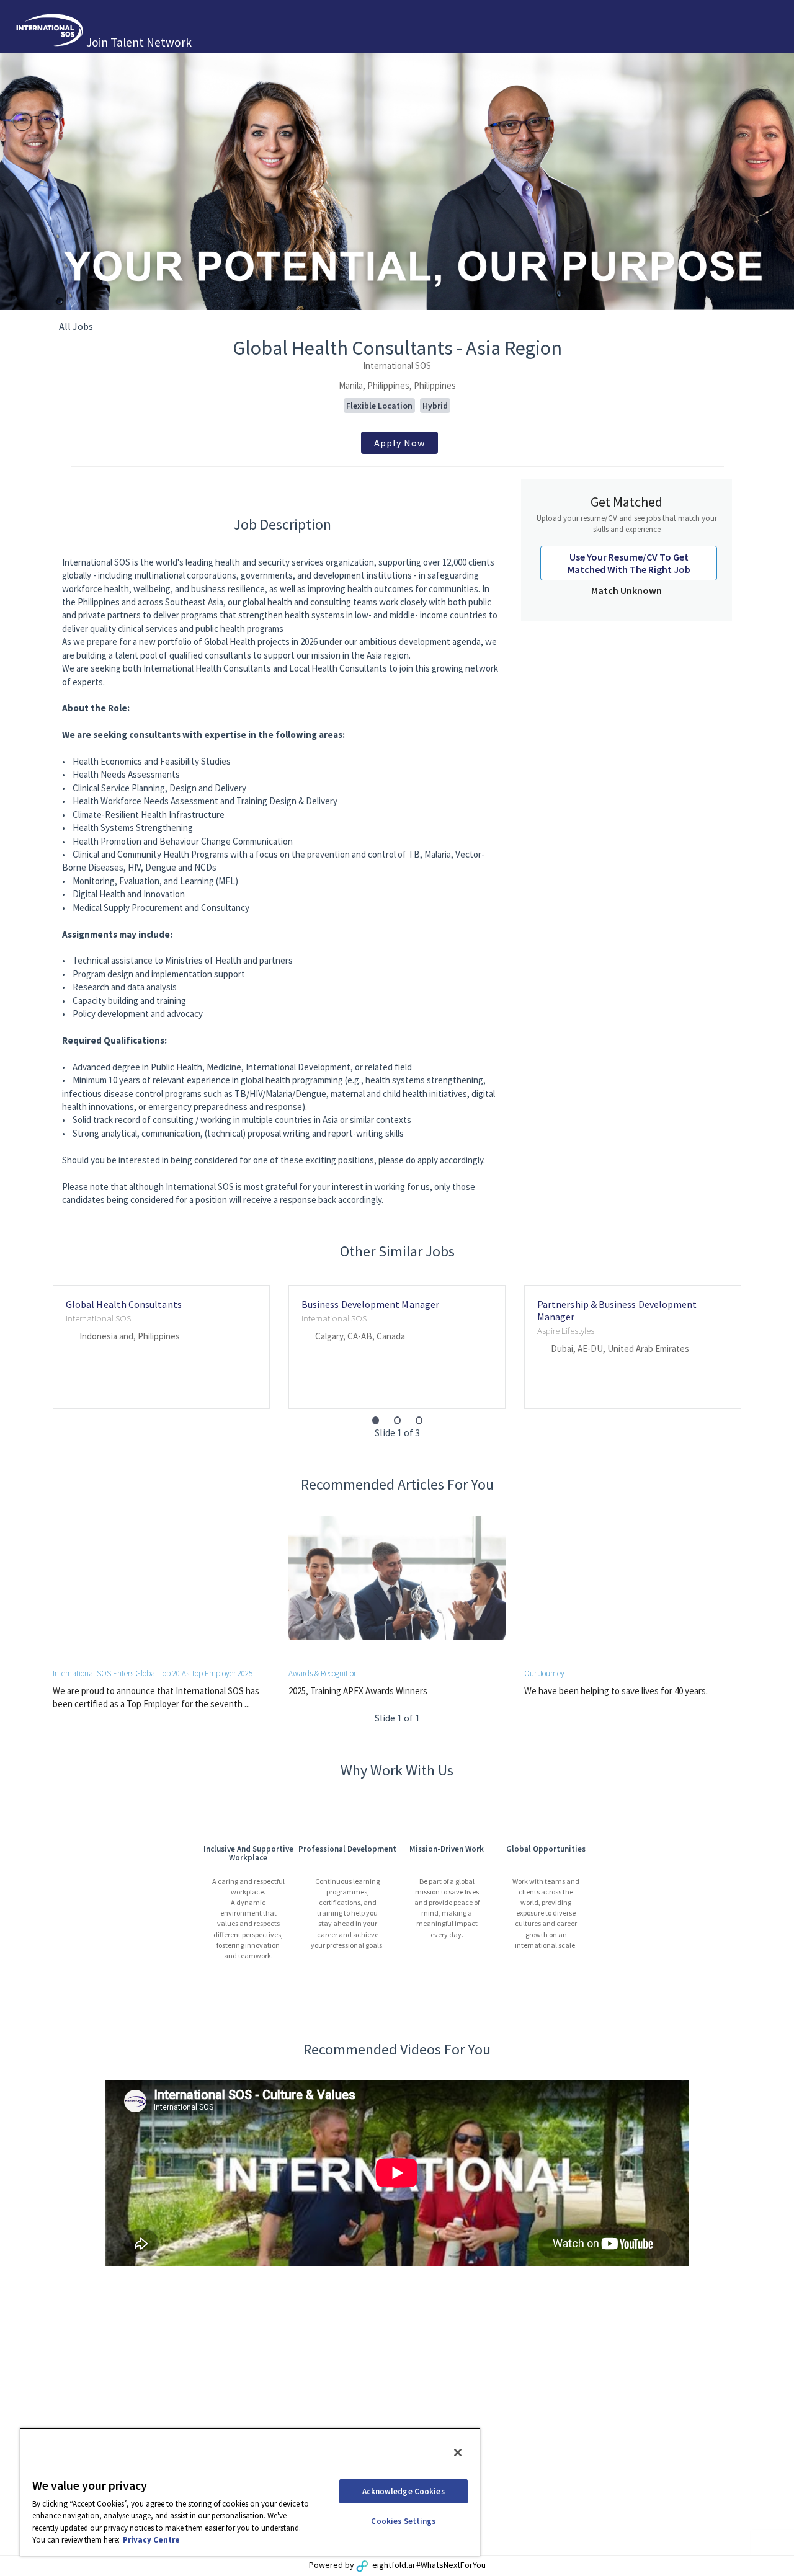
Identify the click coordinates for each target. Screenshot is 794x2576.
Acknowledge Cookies (403, 2491)
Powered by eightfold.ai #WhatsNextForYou (397, 2565)
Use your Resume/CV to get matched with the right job (629, 563)
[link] (399, 443)
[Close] (458, 2453)
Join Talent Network (139, 42)
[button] (376, 1420)
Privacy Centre (151, 2540)
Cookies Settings (403, 2521)
